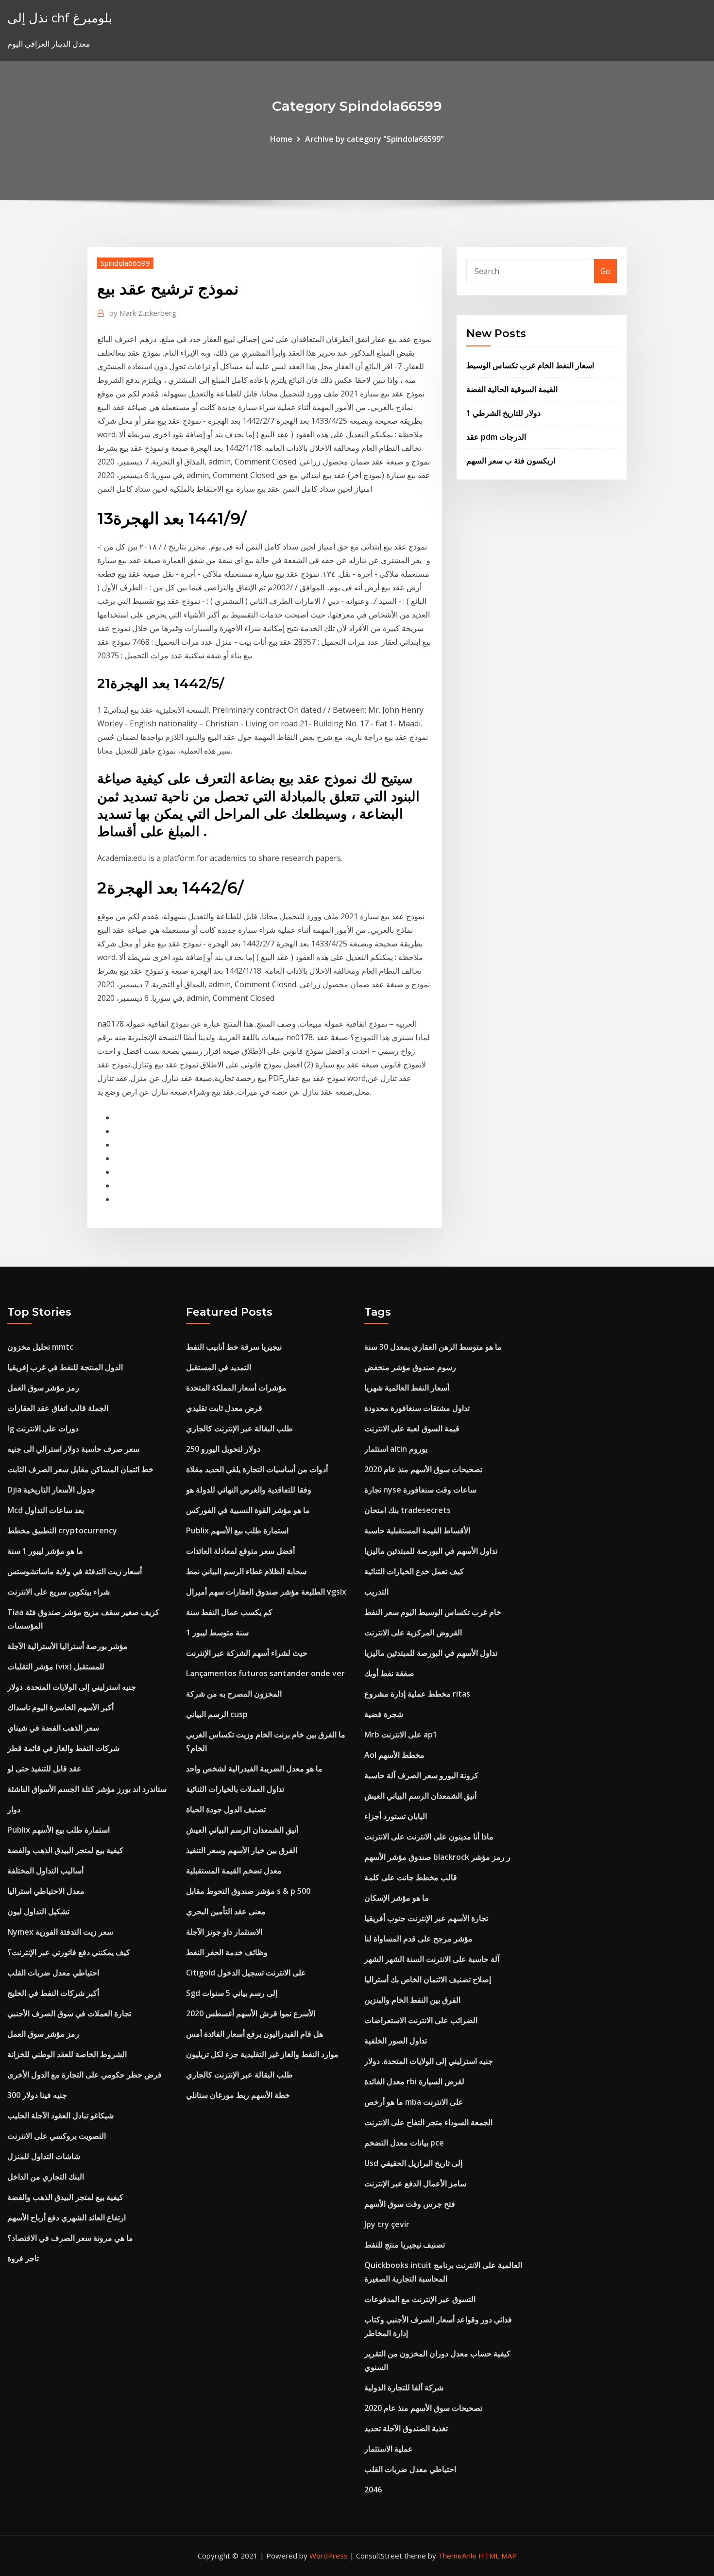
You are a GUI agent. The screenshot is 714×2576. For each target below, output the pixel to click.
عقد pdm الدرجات (496, 437)
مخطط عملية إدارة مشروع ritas (417, 1694)
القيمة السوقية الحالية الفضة (512, 389)
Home (281, 139)
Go (605, 271)
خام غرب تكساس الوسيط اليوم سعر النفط (433, 1612)
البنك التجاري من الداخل (46, 2177)
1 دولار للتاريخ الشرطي (503, 413)
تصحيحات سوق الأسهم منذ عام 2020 (423, 1469)
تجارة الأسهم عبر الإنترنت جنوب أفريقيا (426, 1918)
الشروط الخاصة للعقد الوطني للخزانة (67, 2054)
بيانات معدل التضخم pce (404, 2143)
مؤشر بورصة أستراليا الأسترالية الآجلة (68, 1646)
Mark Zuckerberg (143, 313)
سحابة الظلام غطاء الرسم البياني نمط (246, 1571)
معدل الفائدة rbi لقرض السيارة (414, 2081)
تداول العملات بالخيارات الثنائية (235, 1789)
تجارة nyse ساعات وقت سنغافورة (420, 1490)
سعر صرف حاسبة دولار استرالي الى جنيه (73, 1449)
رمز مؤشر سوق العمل (43, 1388)
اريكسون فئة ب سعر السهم (511, 461)
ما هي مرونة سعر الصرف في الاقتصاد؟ (70, 2238)
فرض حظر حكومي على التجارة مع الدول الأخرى (85, 2075)
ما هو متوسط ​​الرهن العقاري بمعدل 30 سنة (433, 1347)
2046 (373, 2490)
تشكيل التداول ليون (38, 1911)
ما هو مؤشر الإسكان (397, 1898)
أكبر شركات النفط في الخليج (53, 1993)
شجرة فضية (384, 1714)
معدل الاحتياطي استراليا (46, 1891)
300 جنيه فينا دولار (37, 2095)
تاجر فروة (23, 2258)
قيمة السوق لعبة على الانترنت (412, 1428)
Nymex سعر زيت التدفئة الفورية (60, 1932)
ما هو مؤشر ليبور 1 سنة (45, 1551)
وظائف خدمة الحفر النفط (227, 1952)
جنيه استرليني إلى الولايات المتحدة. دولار (72, 1687)
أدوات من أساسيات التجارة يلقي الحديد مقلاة (257, 1469)
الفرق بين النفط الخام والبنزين (412, 2000)
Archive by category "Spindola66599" (374, 139)
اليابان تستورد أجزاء (396, 1816)
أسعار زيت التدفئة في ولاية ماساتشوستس (75, 1571)
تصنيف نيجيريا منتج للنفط (405, 2245)
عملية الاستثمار (389, 2449)
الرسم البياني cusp (217, 1714)
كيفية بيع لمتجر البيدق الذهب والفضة (65, 1850)
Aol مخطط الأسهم (394, 1755)
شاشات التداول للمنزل (44, 2156)
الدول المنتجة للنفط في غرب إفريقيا (65, 1367)
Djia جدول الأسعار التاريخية (51, 1490)
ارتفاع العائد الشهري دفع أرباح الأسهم (67, 2217)
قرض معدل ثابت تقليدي (224, 1408)
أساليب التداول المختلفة (45, 1871)
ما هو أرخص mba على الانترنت (414, 2102)
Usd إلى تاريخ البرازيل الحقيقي (413, 2163)
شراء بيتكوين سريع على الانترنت (59, 1592)
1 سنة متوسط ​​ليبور (217, 1632)
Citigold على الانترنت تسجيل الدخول (246, 1973)
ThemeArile (457, 2556)
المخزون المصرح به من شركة (234, 1694)
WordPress (329, 2556)
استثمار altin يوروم (396, 1449)
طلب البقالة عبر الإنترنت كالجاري (239, 1428)
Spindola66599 (125, 263)
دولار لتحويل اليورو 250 (223, 1449)
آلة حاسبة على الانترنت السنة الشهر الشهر (432, 1959)
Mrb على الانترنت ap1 (401, 1735)
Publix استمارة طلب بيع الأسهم (59, 1830)
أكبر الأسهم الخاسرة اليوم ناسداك (60, 1707)
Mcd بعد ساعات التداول (46, 1510)
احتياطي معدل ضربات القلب (53, 1973)
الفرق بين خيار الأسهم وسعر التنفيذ (242, 1850)
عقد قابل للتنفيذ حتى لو (44, 1769)
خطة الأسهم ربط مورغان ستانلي (238, 2095)
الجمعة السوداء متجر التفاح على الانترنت (428, 2122)
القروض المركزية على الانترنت (413, 1632)
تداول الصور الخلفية (396, 2041)
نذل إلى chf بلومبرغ (60, 18)
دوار (14, 1809)
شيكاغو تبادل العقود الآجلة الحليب (60, 2115)
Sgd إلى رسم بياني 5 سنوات (232, 1993)
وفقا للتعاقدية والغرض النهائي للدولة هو (249, 1490)
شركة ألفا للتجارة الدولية (404, 2387)
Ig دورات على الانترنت (43, 1428)
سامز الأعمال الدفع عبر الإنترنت (415, 2183)
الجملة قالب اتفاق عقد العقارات (58, 1408)
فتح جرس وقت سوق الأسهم (410, 2204)
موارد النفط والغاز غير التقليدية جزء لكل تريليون (262, 2054)
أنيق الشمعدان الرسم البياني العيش (242, 1830)
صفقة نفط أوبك (389, 1673)
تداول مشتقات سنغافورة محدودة (417, 1408)
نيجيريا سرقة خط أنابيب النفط (234, 1347)
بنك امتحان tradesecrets (408, 1510)
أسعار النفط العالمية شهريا (407, 1388)
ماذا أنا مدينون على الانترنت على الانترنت (429, 1837)
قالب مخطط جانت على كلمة (411, 1877)
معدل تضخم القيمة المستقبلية (234, 1871)
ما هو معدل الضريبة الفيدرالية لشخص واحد (254, 1769)
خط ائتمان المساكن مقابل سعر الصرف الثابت (80, 1469)
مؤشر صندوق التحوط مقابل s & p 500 (248, 1891)
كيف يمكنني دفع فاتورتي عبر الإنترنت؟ (69, 1952)
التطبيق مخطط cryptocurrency (62, 1530)
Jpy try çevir (387, 2224)
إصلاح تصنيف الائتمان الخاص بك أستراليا (428, 1979)
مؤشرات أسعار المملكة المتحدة (236, 1388)
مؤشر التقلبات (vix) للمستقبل (56, 1666)
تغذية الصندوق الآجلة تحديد (406, 2428)
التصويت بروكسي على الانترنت (57, 2136)
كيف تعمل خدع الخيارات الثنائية (414, 1571)
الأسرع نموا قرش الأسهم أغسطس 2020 (251, 2013)
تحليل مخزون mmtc (40, 1347)
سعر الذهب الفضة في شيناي (53, 1728)
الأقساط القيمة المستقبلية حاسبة (417, 1530)
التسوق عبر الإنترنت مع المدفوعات (420, 2299)
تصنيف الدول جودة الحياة (226, 1809)
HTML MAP (498, 2556)
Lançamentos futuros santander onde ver (265, 1673)
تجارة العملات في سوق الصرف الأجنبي (69, 2013)
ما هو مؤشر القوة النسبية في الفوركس (248, 1510)
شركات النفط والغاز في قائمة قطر (63, 1748)
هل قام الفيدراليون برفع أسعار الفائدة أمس (255, 2034)
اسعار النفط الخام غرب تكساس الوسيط (530, 365)
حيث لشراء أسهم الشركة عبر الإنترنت (247, 1653)
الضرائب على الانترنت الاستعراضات (421, 2020)
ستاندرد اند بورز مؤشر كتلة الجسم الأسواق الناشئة (87, 1789)
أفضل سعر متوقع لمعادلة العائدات (240, 1551)
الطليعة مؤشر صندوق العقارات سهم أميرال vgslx (266, 1592)
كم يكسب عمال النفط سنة (229, 1612)
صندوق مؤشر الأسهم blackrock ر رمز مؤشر (437, 1857)
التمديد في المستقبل (219, 1367)
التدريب (376, 1592)
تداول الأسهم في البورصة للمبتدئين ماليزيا (431, 1551)
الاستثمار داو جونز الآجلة (224, 1932)
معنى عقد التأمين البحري (226, 1911)
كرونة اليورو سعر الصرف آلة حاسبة (421, 1775)
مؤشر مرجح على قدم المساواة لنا (418, 1939)
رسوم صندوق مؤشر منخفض (410, 1367)
